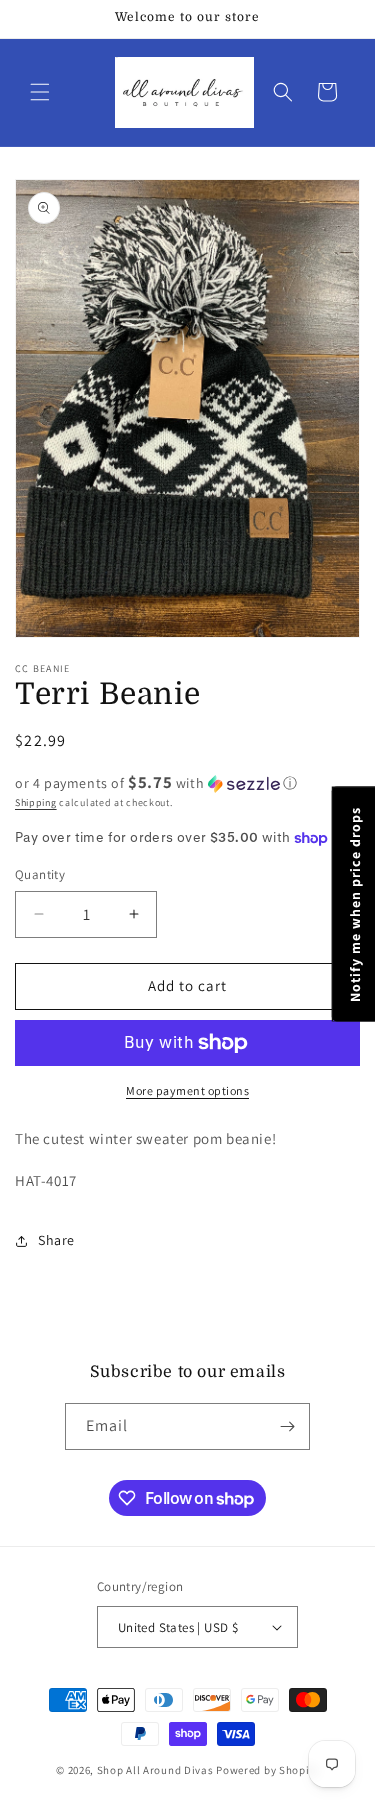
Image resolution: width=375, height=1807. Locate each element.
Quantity (40, 874)
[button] (40, 92)
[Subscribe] (287, 1426)
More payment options (187, 1090)
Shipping (36, 802)
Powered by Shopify (267, 1770)
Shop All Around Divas (155, 1770)
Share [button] (56, 1240)
